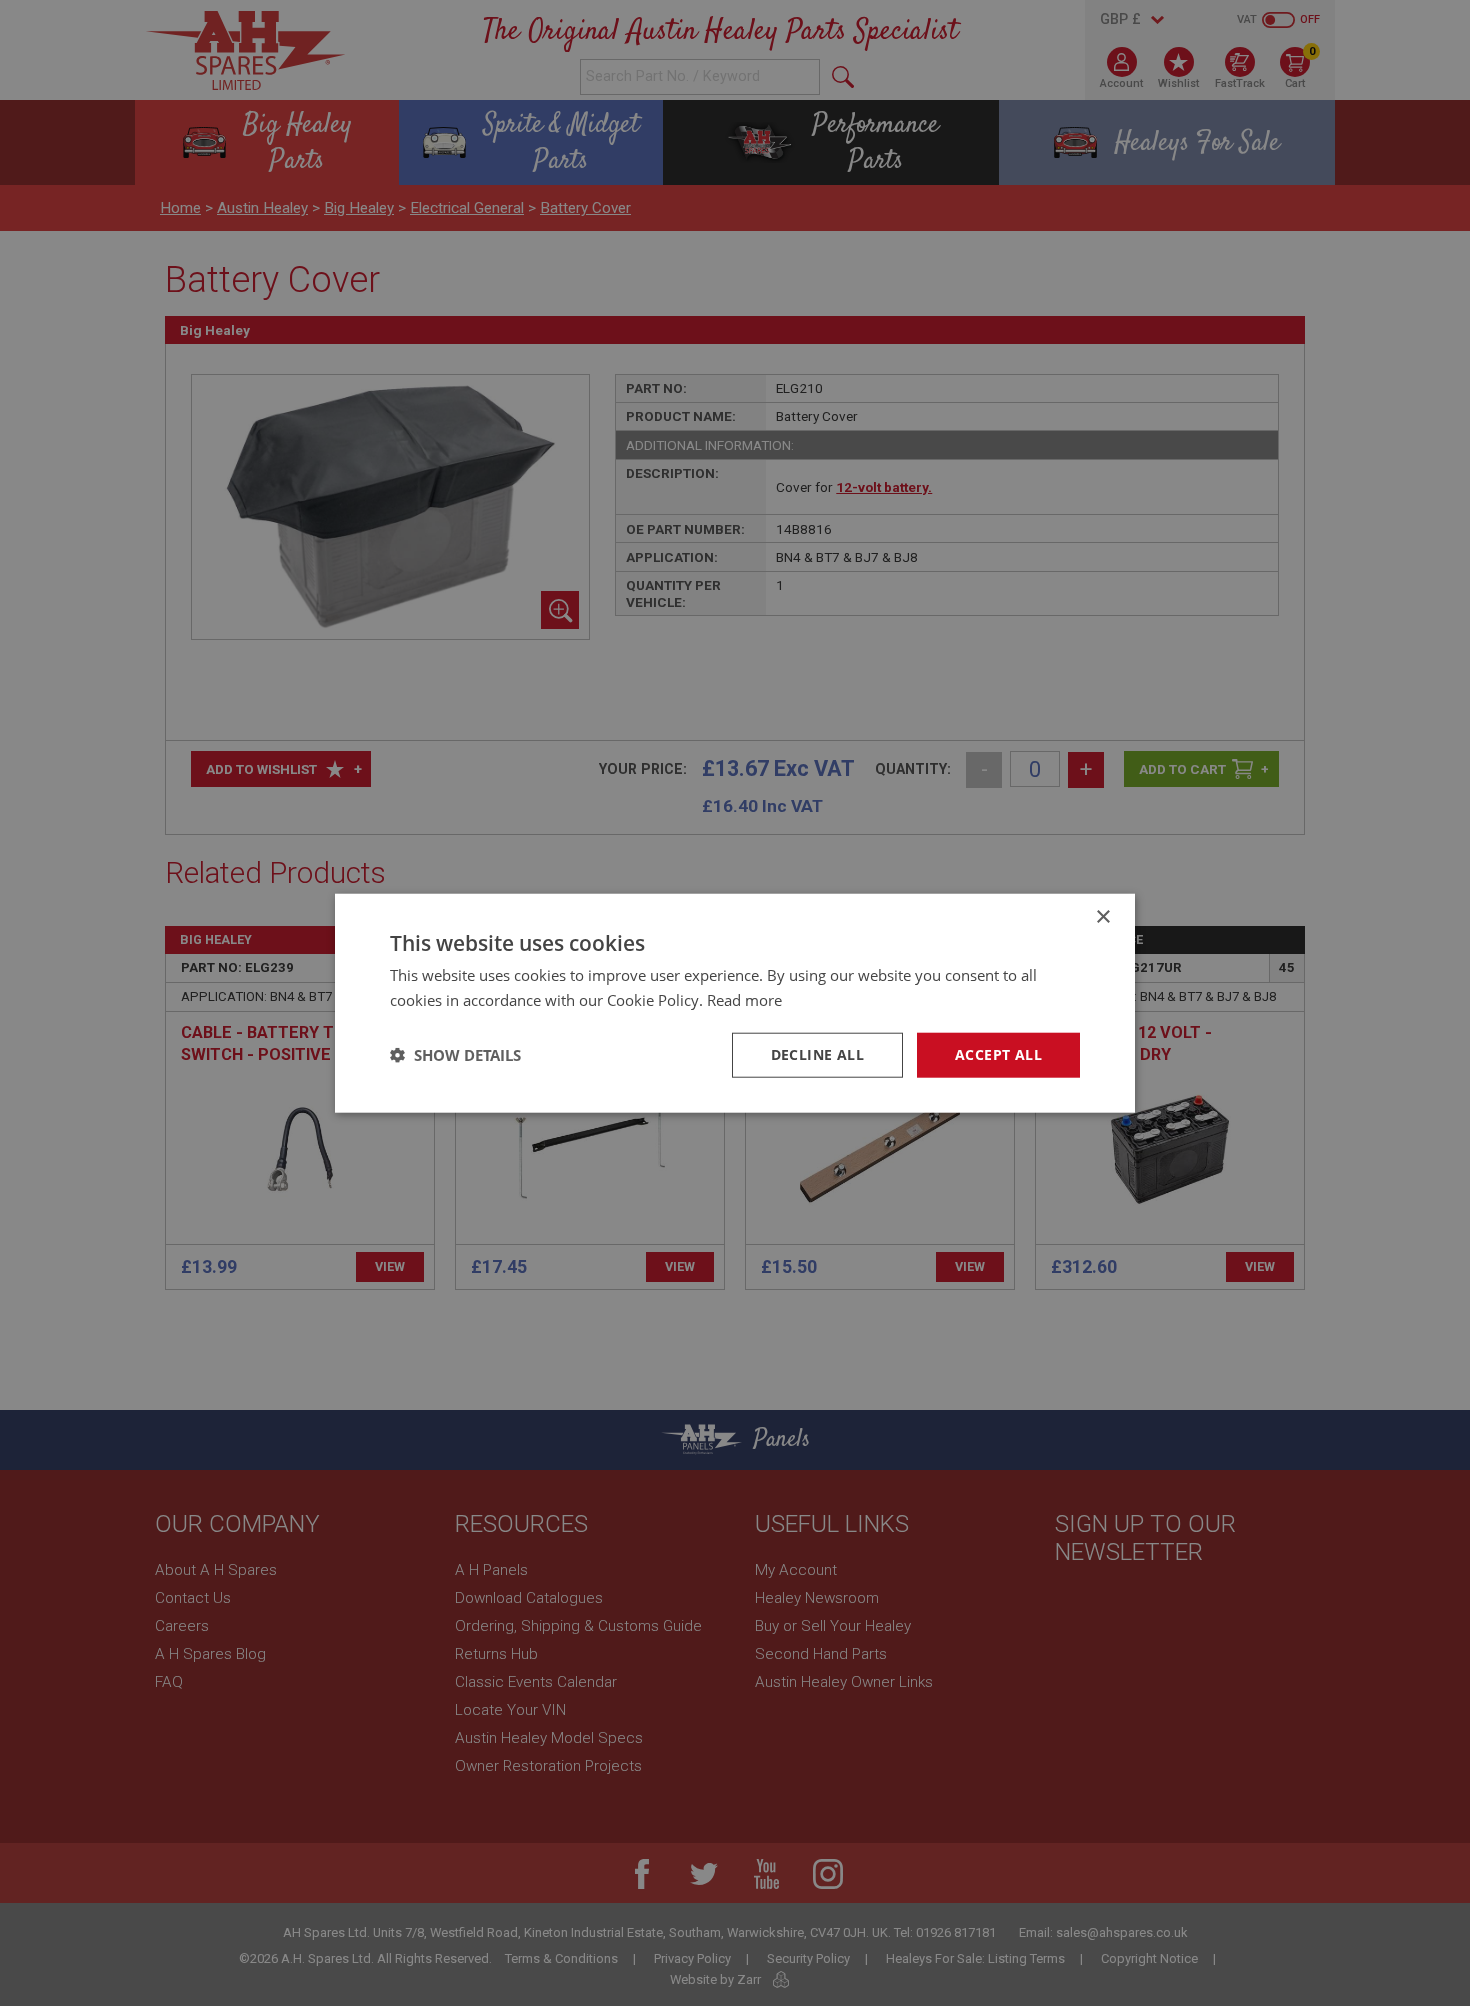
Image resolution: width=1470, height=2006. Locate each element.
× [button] (1102, 917)
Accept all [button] (998, 1054)
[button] (455, 1055)
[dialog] (735, 1003)
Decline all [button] (817, 1054)
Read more (744, 1000)
